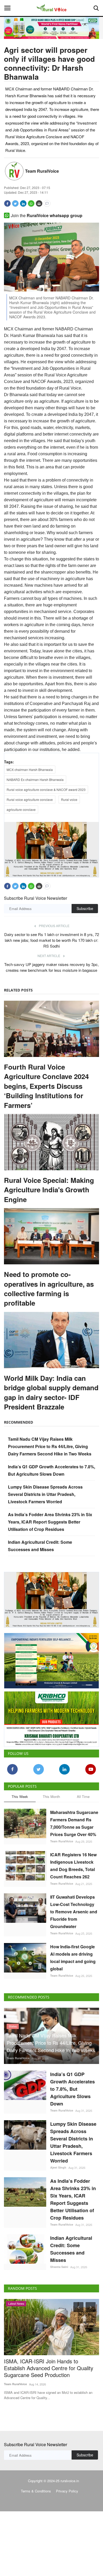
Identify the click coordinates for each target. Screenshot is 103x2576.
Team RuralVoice (42, 171)
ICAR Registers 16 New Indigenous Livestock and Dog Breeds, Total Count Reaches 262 (73, 1865)
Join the (47, 215)
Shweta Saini (59, 2266)
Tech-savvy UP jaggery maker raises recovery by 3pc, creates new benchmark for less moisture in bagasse (51, 967)
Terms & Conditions (36, 2490)
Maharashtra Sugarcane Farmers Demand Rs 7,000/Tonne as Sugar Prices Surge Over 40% (74, 1822)
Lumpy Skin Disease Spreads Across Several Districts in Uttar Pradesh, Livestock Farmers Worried (45, 1494)
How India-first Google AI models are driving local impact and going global (73, 1957)
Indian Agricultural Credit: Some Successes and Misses (71, 2248)
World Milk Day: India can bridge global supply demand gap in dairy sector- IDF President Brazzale (51, 1392)
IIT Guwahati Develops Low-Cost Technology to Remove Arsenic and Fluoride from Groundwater (74, 1911)
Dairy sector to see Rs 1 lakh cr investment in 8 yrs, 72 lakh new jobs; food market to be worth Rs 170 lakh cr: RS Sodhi (52, 940)
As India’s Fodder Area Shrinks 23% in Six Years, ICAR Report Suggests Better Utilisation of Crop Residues (50, 1521)
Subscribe (85, 908)
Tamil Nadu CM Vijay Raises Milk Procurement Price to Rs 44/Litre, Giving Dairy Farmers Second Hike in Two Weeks (50, 1446)
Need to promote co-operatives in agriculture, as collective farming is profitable (49, 1288)
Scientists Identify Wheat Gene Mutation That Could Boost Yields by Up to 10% (51, 2364)
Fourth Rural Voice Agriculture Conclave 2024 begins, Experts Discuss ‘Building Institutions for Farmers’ (46, 1086)
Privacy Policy (67, 2490)
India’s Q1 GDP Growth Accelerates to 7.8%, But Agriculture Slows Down (72, 2088)
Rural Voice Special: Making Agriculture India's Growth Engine (49, 1189)
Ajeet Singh (58, 2166)
